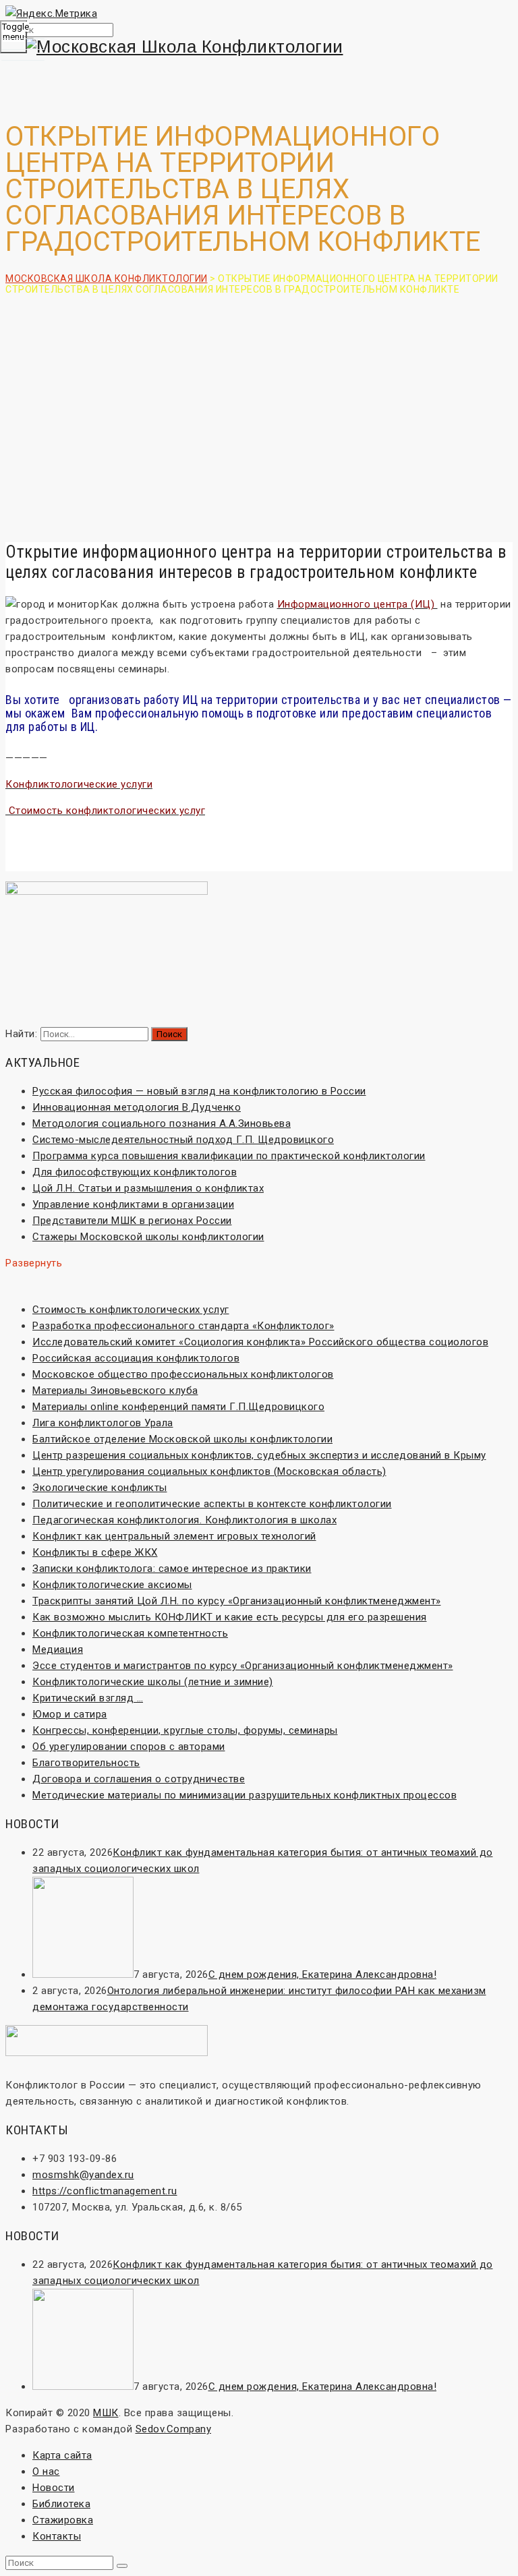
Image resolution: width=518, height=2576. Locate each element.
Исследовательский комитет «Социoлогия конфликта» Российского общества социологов (260, 1342)
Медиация (58, 1649)
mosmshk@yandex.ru (83, 2175)
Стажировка (63, 2520)
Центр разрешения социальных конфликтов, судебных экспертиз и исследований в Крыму (259, 1455)
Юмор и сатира (70, 1714)
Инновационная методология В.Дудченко (137, 1107)
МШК (106, 2413)
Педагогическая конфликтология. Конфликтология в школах (184, 1520)
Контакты (57, 2536)
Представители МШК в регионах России (132, 1221)
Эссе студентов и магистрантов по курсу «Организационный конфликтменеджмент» (243, 1666)
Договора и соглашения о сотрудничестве (139, 1779)
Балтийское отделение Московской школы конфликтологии (182, 1439)
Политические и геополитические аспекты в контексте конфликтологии (212, 1504)
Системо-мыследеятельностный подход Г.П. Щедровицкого (183, 1140)
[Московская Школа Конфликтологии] (259, 47)
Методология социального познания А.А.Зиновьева (162, 1123)
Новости (54, 2488)
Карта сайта (62, 2455)
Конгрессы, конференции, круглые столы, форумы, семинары (185, 1730)
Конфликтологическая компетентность (130, 1633)
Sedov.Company (174, 2429)
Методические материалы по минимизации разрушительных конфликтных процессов (244, 1795)
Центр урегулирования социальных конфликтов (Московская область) (209, 1471)
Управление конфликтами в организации (133, 1204)
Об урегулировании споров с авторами (129, 1747)
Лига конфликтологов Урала (103, 1423)
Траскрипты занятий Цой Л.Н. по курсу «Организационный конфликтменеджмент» (237, 1601)
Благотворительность (86, 1763)
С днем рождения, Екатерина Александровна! (323, 1974)
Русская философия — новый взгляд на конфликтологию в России (199, 1091)
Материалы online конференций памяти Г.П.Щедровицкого (178, 1407)
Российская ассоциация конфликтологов (136, 1358)
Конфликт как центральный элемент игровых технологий (174, 1536)
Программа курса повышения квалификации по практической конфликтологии (229, 1156)
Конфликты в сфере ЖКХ (95, 1552)
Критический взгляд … (88, 1698)
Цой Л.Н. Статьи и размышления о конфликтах (148, 1188)
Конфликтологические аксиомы (112, 1585)
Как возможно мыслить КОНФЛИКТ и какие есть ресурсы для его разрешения (230, 1617)
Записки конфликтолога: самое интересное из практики (172, 1569)
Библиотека (61, 2504)
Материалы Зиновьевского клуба (115, 1391)
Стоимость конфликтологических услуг (131, 1310)
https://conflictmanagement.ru (105, 2191)
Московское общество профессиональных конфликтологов (183, 1374)
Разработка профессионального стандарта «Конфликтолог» (183, 1326)
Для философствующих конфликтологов (135, 1172)
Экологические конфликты (100, 1488)
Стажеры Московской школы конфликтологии (148, 1237)
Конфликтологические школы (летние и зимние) (153, 1682)
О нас (46, 2471)
